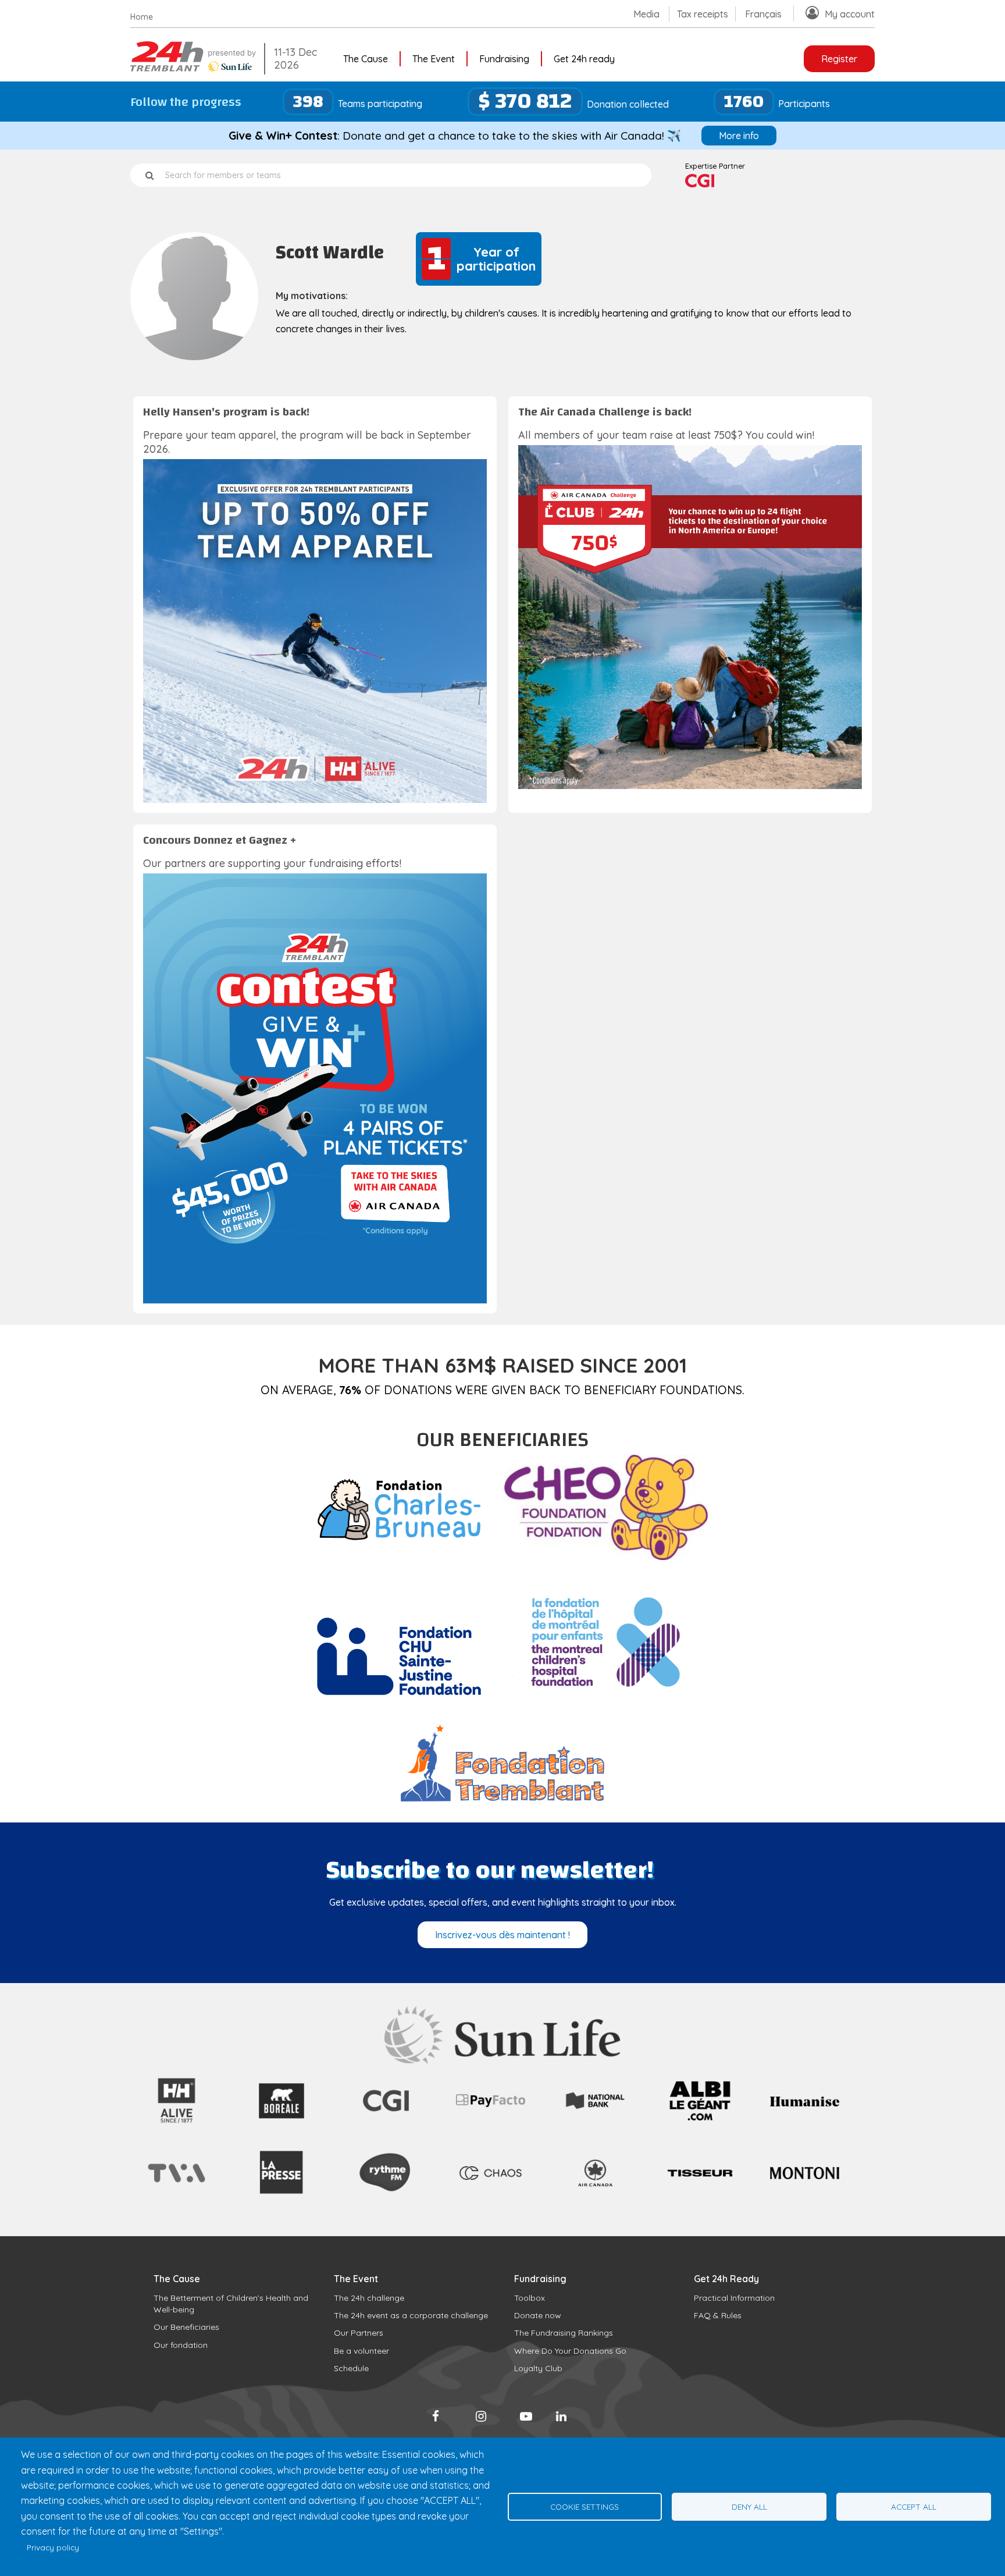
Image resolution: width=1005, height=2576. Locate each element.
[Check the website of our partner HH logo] (177, 2124)
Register (839, 59)
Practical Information (734, 2298)
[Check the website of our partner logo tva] (177, 2185)
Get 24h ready (584, 59)
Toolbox (530, 2298)
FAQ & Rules (718, 2315)
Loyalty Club (538, 2368)
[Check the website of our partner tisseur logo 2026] (700, 2204)
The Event (434, 59)
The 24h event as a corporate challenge (411, 2315)
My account (850, 14)
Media (646, 14)
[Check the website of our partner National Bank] (595, 2109)
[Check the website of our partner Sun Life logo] (503, 2060)
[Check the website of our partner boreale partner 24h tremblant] (281, 2124)
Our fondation (181, 2345)
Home (142, 17)
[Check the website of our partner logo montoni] (805, 2176)
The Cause (366, 59)
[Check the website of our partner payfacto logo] (491, 2104)
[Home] (194, 68)
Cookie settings (585, 2506)
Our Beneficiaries (186, 2327)
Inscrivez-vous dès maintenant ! (502, 1935)
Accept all (914, 2506)
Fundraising (504, 59)
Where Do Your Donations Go (570, 2351)
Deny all (749, 2506)
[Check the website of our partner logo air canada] (595, 2194)
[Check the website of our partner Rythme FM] (386, 2204)
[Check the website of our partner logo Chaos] (491, 2184)
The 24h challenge (369, 2298)
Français (763, 14)
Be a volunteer (361, 2351)
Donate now (538, 2315)
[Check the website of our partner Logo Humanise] (805, 2103)
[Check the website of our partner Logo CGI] (386, 2124)
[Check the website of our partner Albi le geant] (700, 2124)
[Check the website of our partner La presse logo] (281, 2205)
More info (739, 136)
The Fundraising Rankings (564, 2333)
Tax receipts (703, 14)
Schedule (351, 2368)
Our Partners (359, 2333)
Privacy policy (53, 2547)
